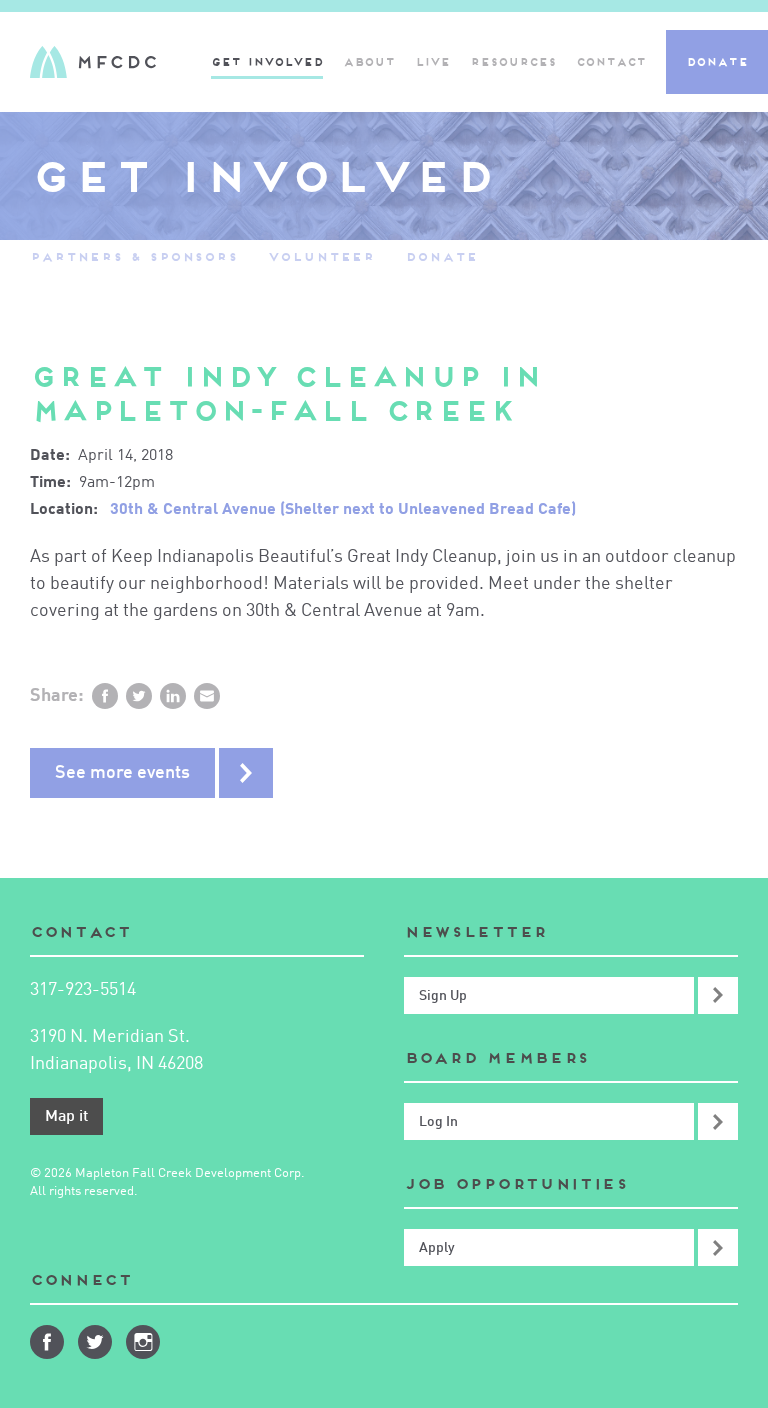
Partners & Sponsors (134, 256)
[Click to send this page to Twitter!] (139, 696)
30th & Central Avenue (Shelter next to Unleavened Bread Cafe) (343, 510)
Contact (611, 62)
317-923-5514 (83, 990)
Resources (513, 62)
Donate (717, 62)
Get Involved (267, 62)
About (369, 62)
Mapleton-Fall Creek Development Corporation (93, 62)
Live (432, 62)
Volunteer (321, 256)
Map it (66, 1117)
